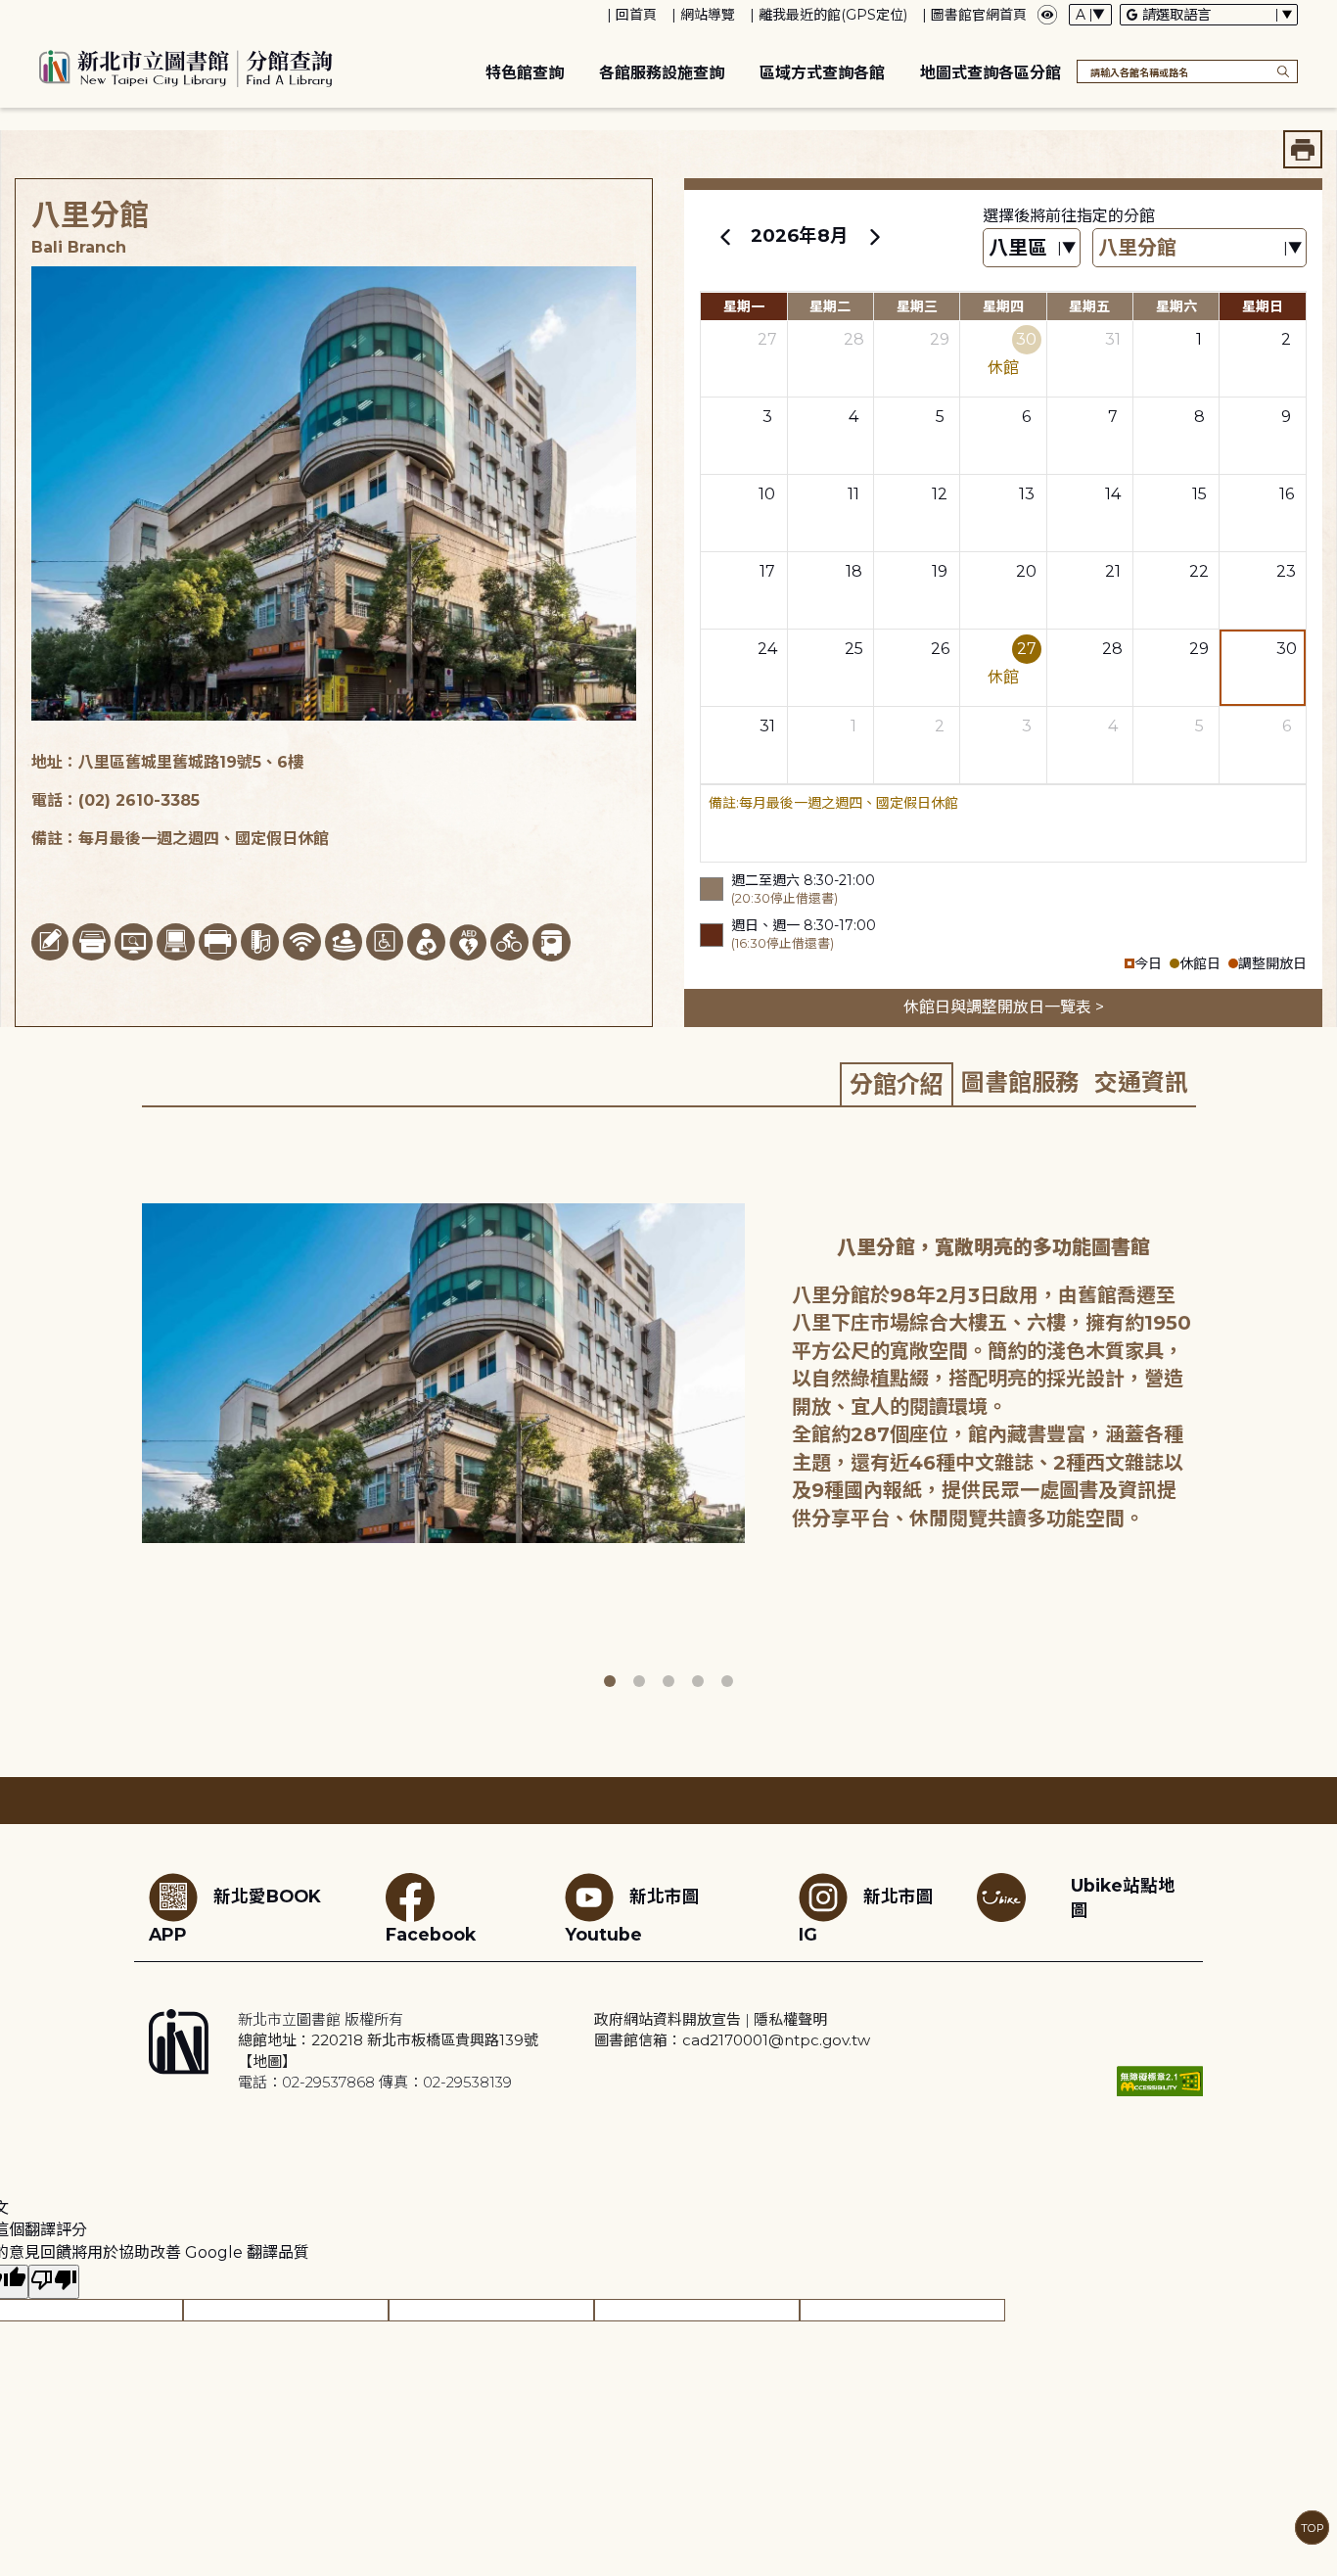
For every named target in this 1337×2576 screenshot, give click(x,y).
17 (767, 571)
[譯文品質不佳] (54, 2282)
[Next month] (874, 236)
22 (1199, 571)
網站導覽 (708, 15)
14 (1113, 494)
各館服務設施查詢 (662, 73)
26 (940, 649)
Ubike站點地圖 (1123, 1897)
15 (1199, 494)
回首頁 (636, 15)
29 (940, 339)
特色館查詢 (525, 73)
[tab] (897, 1084)
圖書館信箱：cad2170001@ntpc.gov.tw (732, 2040)
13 (1027, 494)
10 (767, 494)
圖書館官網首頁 (979, 15)
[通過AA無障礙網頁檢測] (1160, 2081)
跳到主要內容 (49, 13)
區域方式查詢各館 (822, 73)
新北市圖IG (866, 1915)
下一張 (1210, 1415)
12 (940, 494)
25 (854, 649)
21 (1113, 571)
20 (1026, 571)
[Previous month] (725, 236)
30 (1026, 339)
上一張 (127, 1415)
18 (854, 571)
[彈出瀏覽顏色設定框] (1047, 15)
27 (767, 339)
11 (853, 494)
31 (1113, 339)
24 (767, 649)
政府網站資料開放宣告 (668, 2019)
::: (9, 13)
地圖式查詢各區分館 (991, 73)
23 (1286, 571)
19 (940, 571)
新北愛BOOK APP (235, 1915)
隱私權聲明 (790, 2019)
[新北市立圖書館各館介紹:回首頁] (186, 66)
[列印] (1303, 149)
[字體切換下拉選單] (1090, 15)
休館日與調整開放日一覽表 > (1004, 1007)
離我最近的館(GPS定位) (833, 15)
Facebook (431, 1934)
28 (854, 339)
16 (1287, 494)
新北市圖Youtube (632, 1915)
